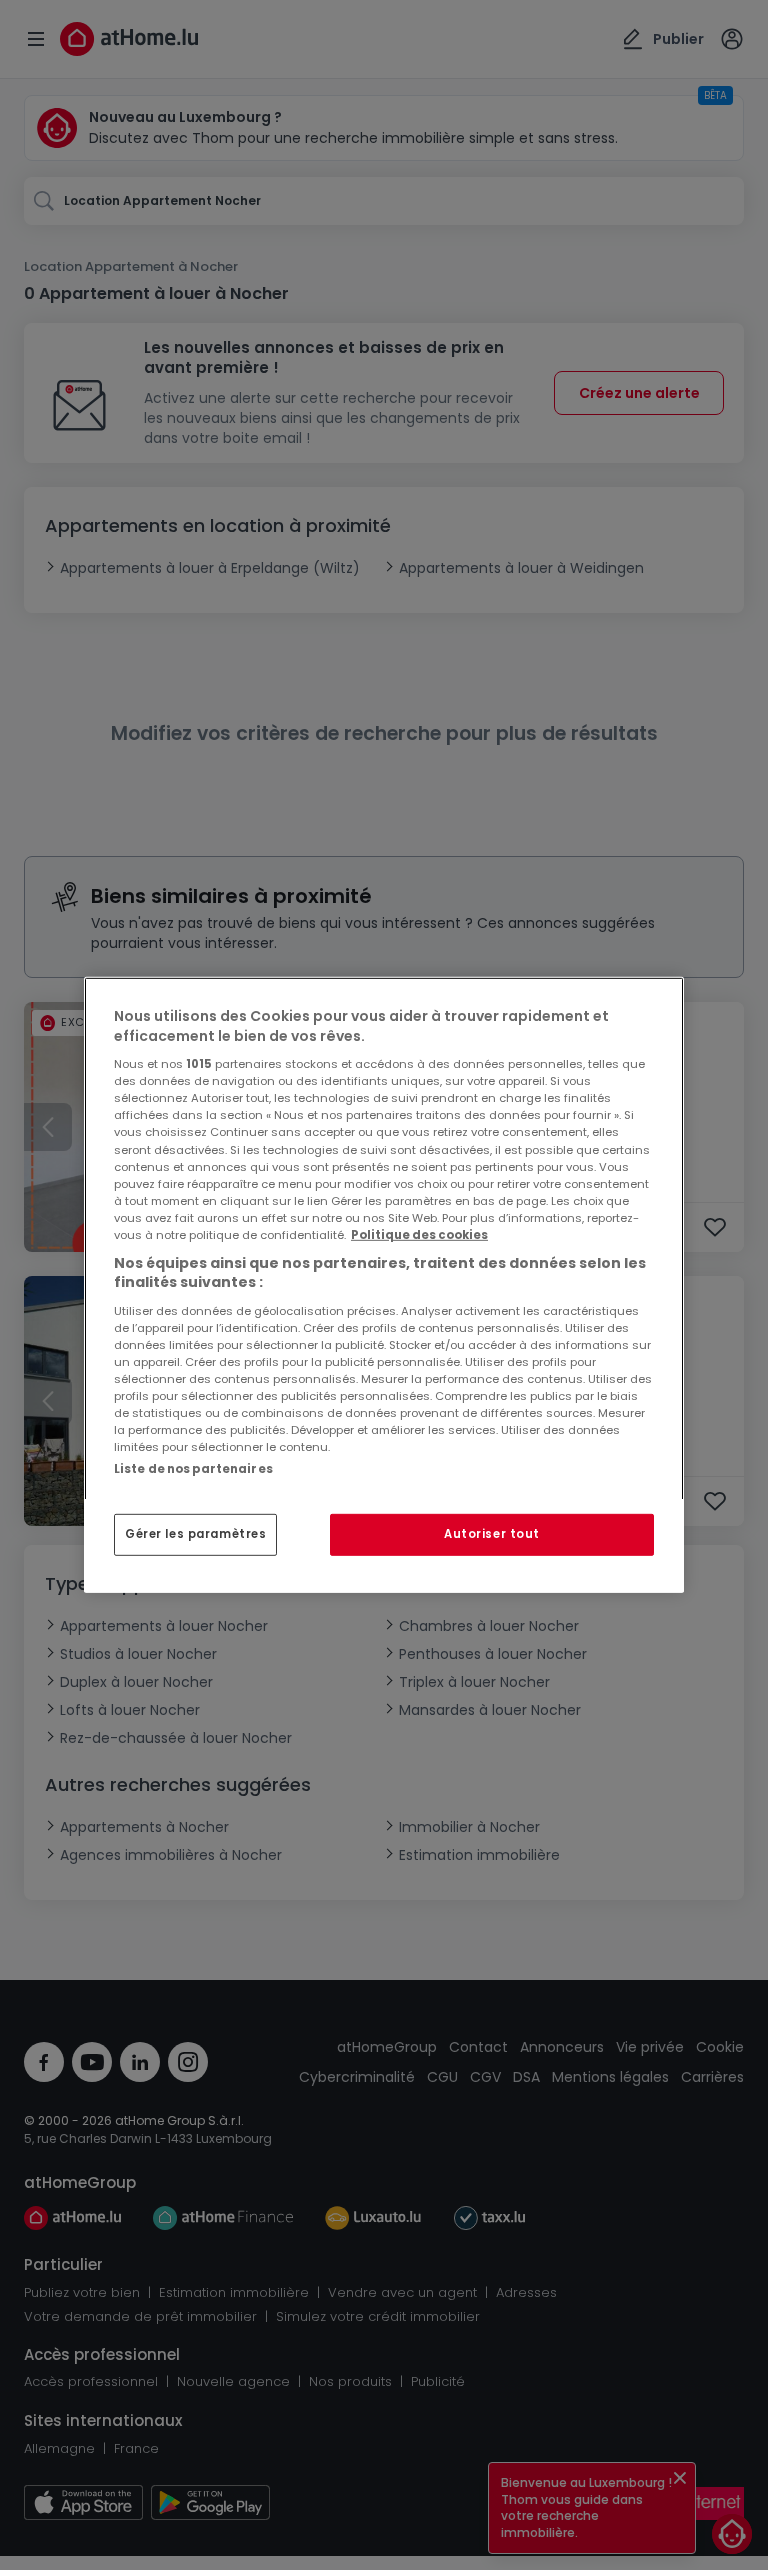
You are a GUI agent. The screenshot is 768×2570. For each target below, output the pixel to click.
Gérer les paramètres (195, 1534)
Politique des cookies (419, 1235)
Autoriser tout (492, 1534)
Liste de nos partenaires (193, 1469)
